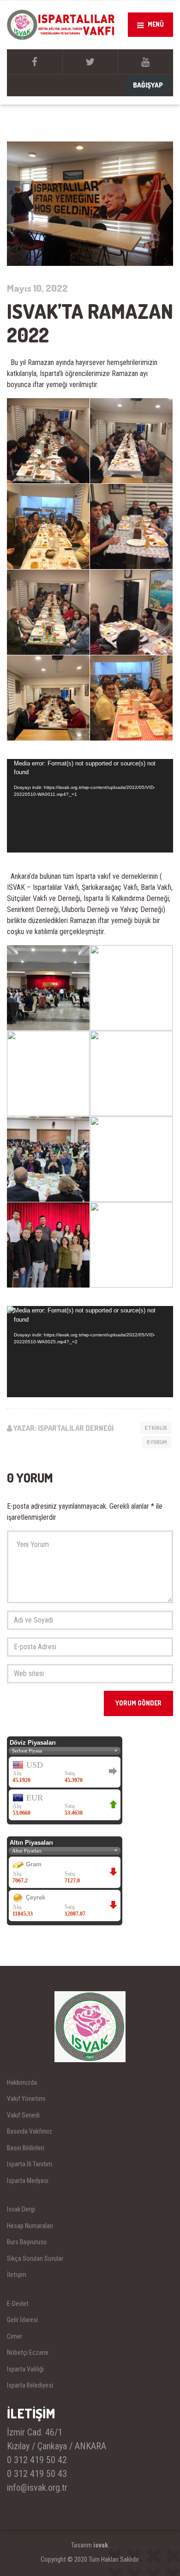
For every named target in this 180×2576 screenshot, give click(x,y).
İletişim (17, 2275)
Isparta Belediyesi (30, 2385)
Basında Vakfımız (30, 2131)
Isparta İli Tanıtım (30, 2164)
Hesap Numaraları (30, 2226)
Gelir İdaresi (22, 2320)
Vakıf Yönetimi (26, 2099)
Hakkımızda (22, 2082)
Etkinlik (156, 1428)
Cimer (15, 2336)
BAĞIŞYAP (148, 85)
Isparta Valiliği (25, 2369)
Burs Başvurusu (27, 2242)
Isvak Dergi (21, 2209)
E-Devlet (18, 2304)
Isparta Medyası (28, 2181)
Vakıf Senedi (23, 2115)
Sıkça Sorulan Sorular (35, 2258)
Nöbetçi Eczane (28, 2353)
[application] (90, 806)
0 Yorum (157, 1442)
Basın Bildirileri (26, 2148)
